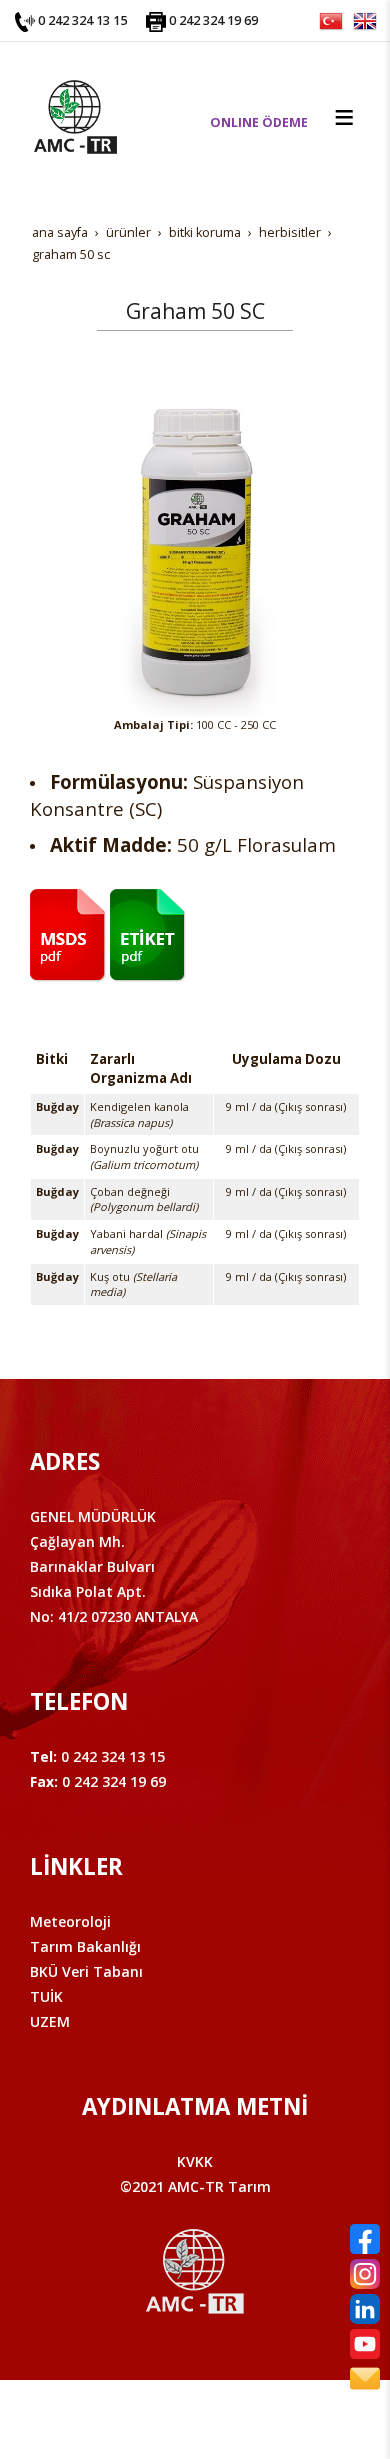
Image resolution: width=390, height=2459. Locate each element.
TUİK (46, 1996)
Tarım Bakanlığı (85, 1946)
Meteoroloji (70, 1921)
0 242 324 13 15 (82, 20)
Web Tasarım (227, 2416)
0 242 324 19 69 (213, 20)
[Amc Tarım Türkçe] (331, 19)
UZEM (50, 2021)
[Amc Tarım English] (365, 19)
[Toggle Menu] (344, 117)
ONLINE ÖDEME (259, 122)
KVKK (195, 2161)
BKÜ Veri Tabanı (86, 1971)
